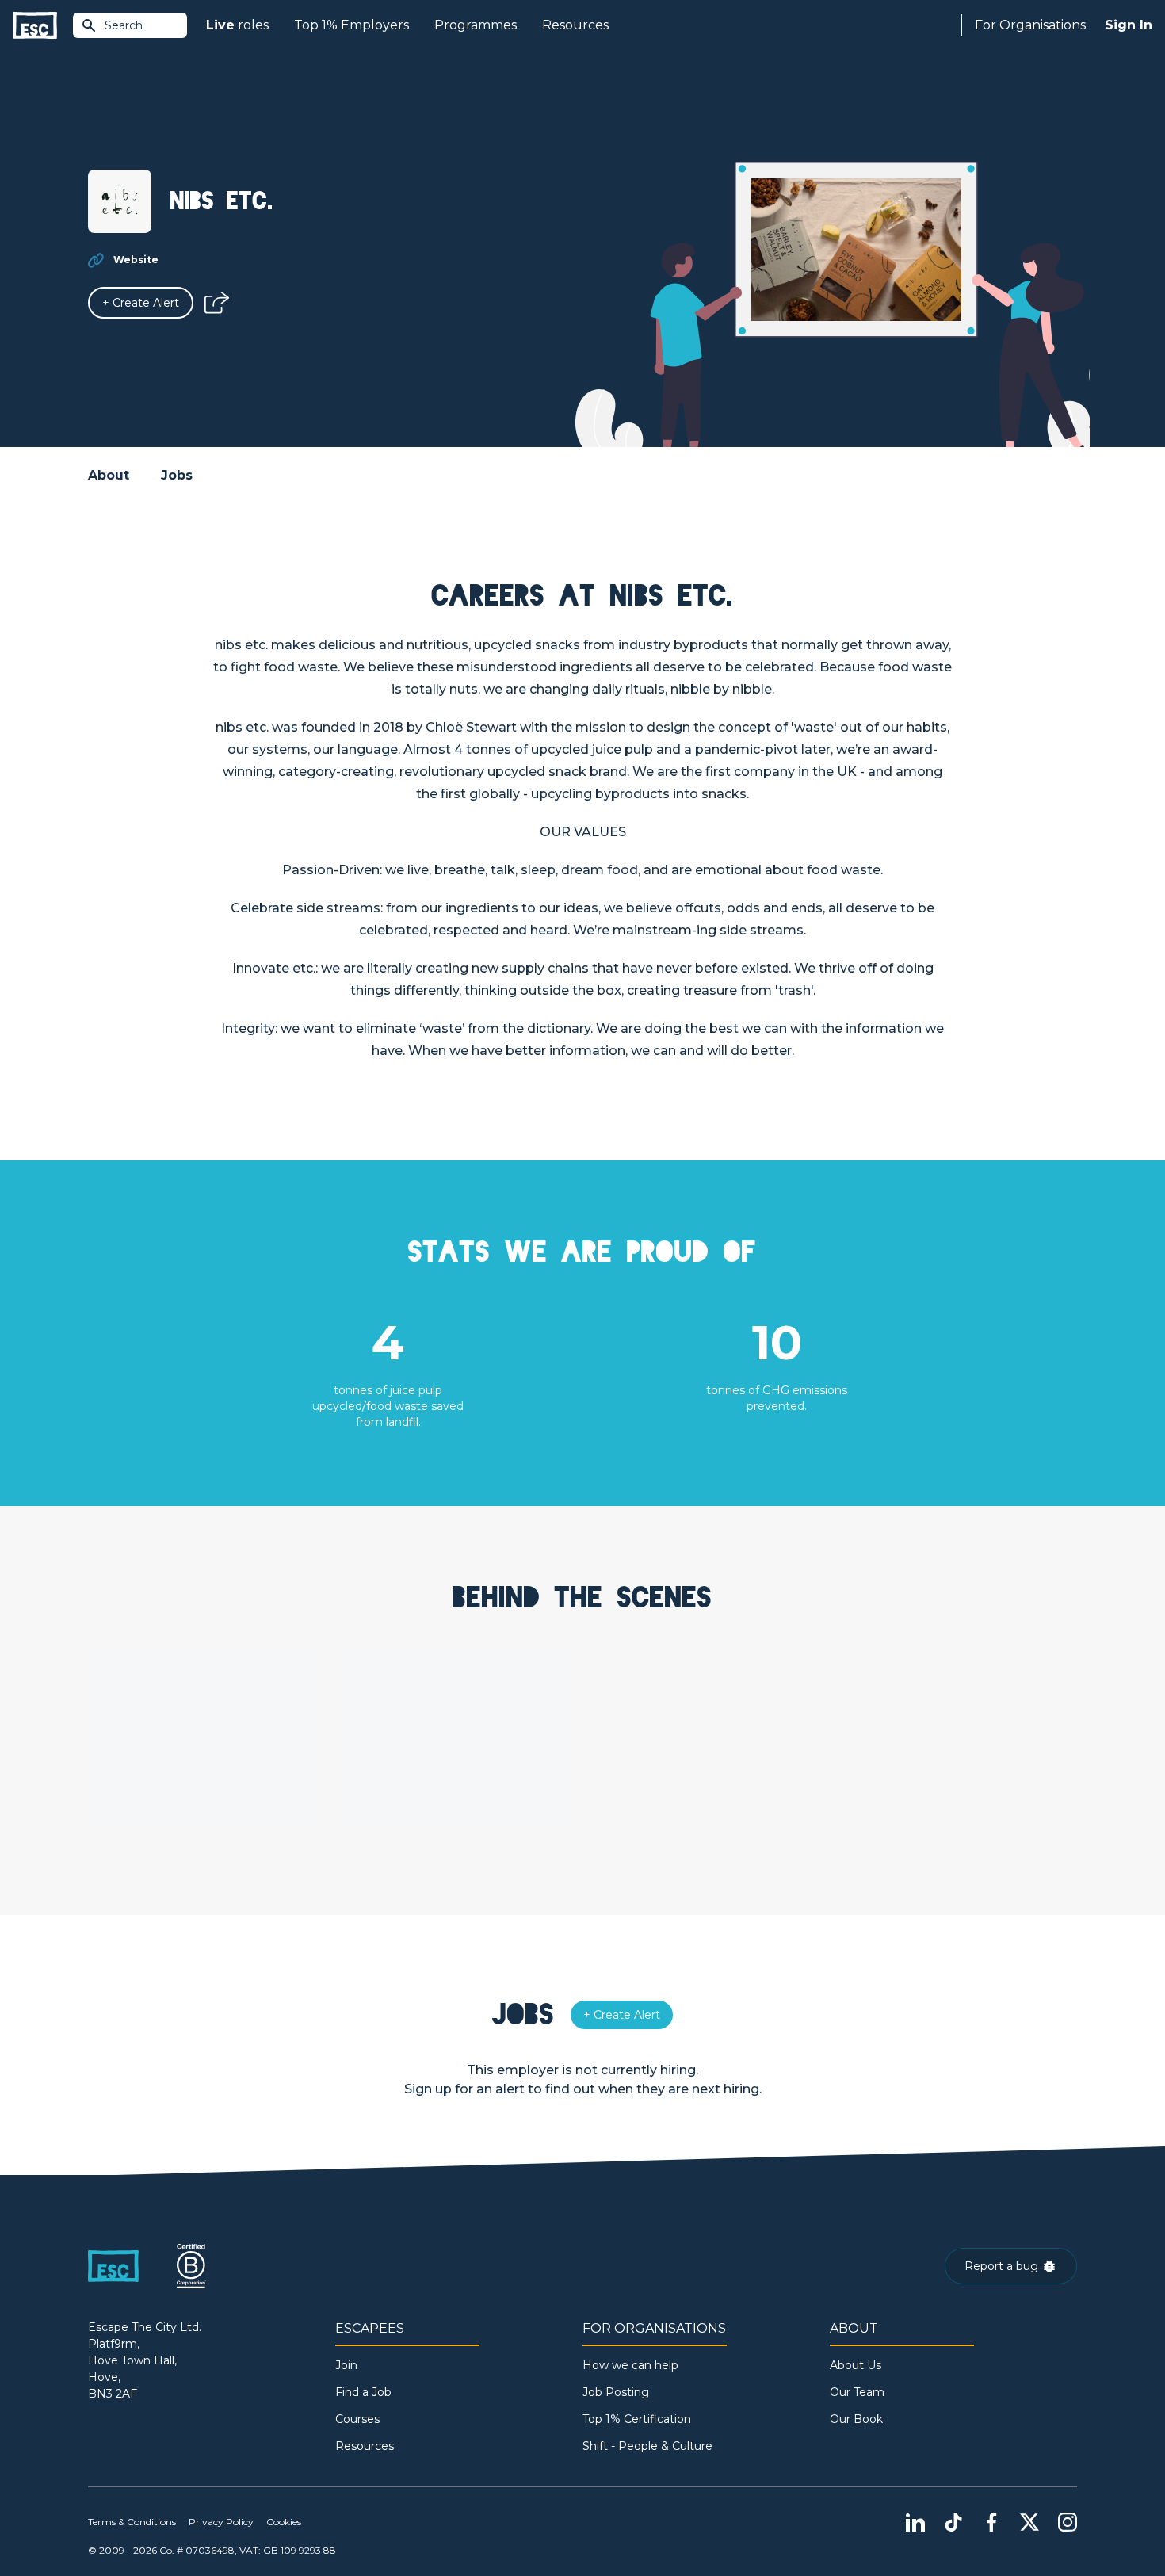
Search (124, 25)
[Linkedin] (915, 2522)
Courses (357, 2419)
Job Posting (616, 2392)
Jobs (177, 475)
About (109, 475)
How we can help (630, 2365)
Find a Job (363, 2392)
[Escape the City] (35, 26)
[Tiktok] (953, 2522)
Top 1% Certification (637, 2419)
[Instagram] (1068, 2522)
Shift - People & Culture (647, 2446)
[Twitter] (1029, 2522)
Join (346, 2365)
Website (136, 260)
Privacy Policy (221, 2522)
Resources (575, 25)
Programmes (476, 25)
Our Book (856, 2419)
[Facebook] (991, 2522)
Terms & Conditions (132, 2522)
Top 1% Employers (351, 25)
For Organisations (1030, 25)
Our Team (857, 2392)
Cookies (284, 2522)
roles (237, 25)
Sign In (1129, 25)
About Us (856, 2365)
